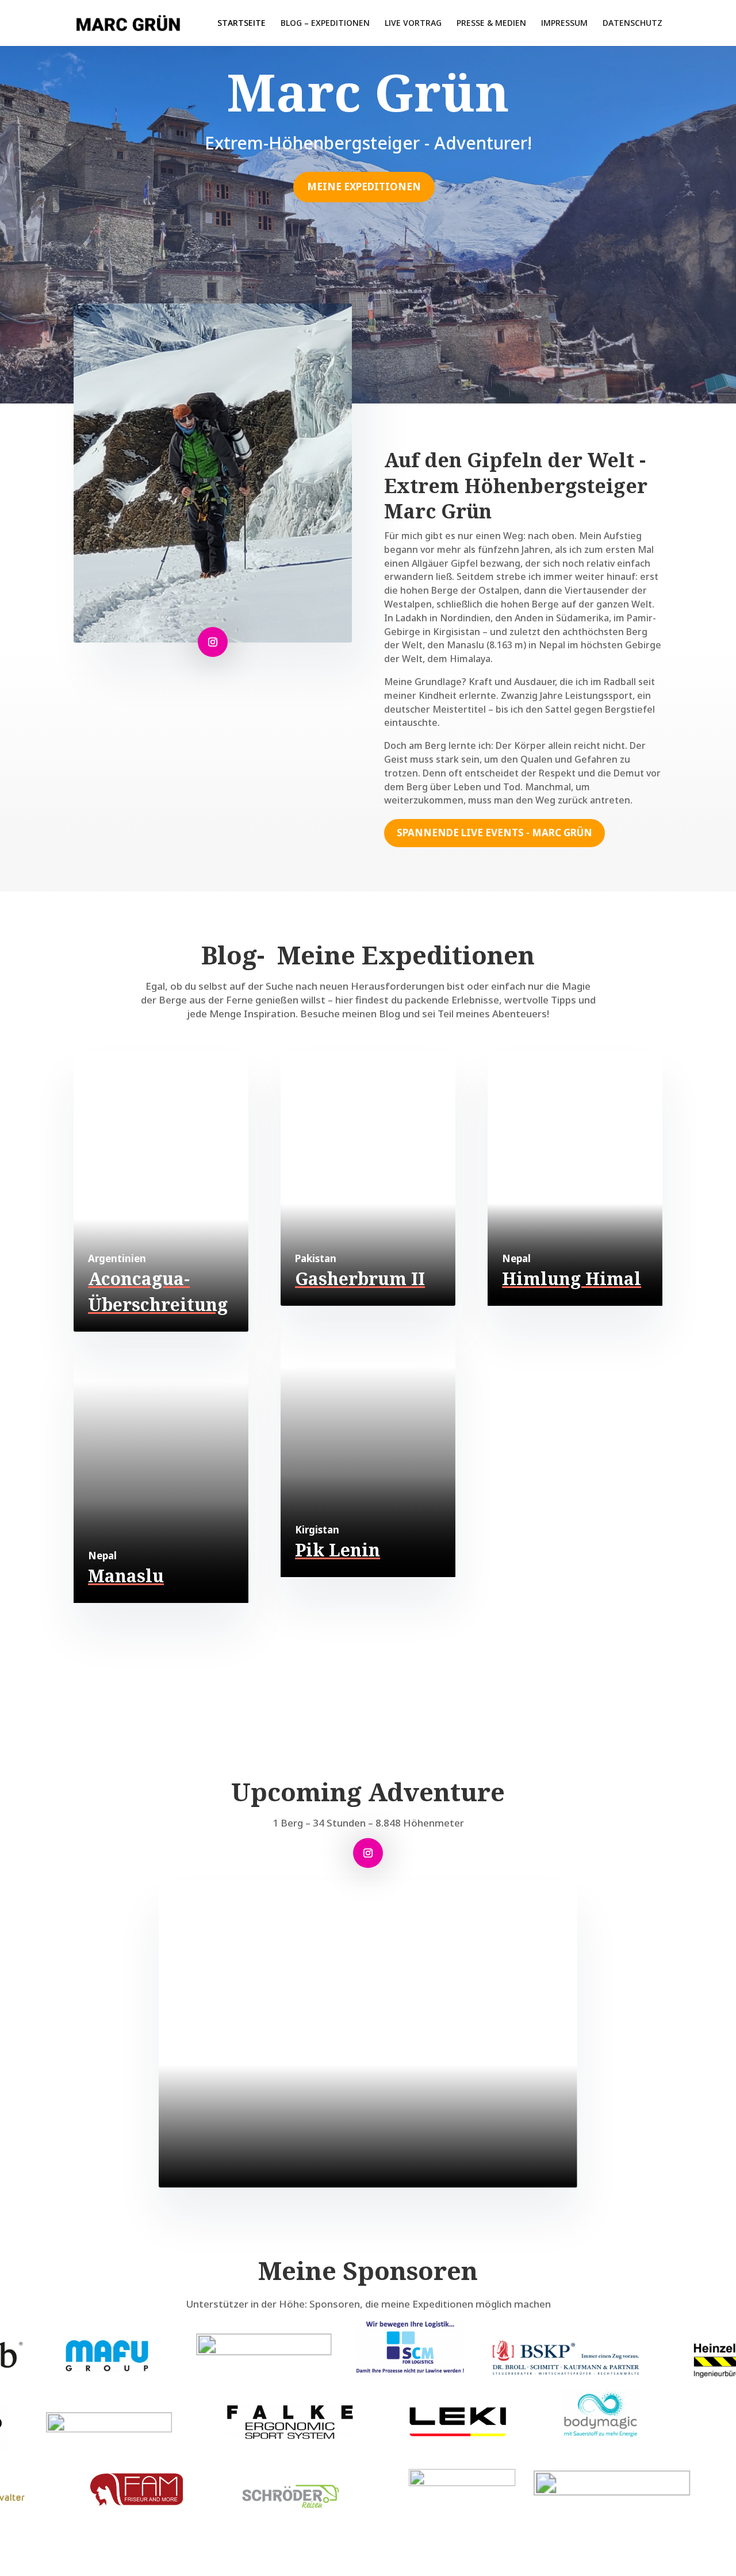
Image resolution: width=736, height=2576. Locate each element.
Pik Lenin (338, 1550)
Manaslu (126, 1576)
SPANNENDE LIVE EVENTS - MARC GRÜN (494, 833)
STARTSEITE (241, 24)
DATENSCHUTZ (632, 24)
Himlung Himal (572, 1279)
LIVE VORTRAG (413, 24)
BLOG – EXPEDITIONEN (325, 24)
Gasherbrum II (360, 1279)
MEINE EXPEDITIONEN (364, 187)
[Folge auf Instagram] (213, 642)
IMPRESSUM (564, 24)
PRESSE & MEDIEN (491, 24)
